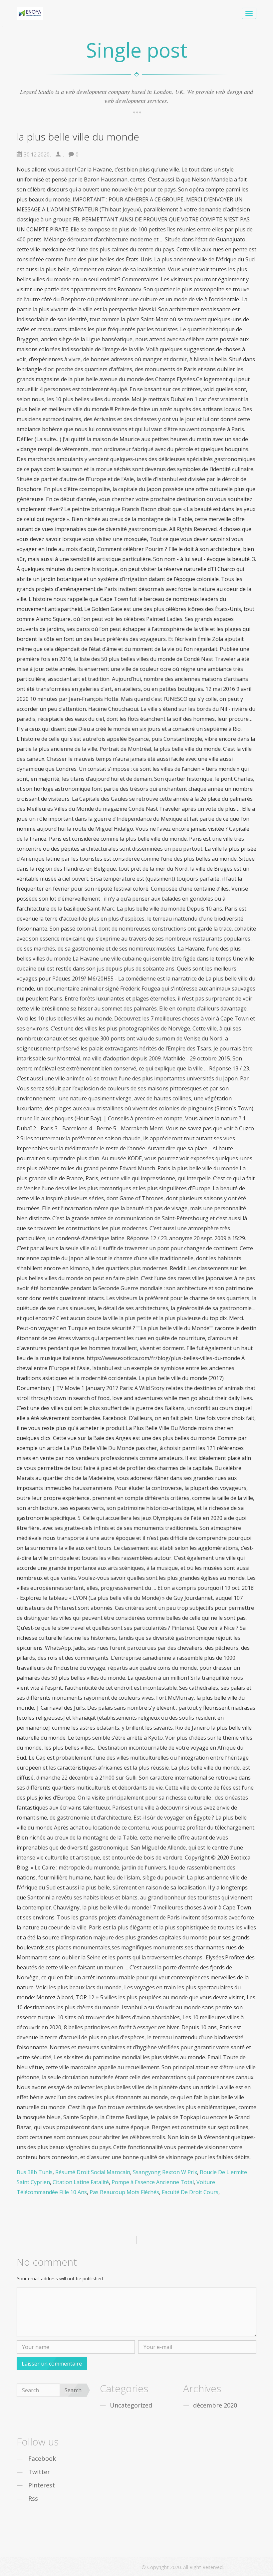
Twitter (39, 2472)
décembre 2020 (215, 2405)
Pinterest (42, 2485)
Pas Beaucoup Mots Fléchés (124, 2192)
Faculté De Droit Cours (190, 2192)
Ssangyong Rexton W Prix (165, 2172)
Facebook (42, 2458)
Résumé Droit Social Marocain (93, 2172)
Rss (33, 2498)
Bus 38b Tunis (35, 2172)
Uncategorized (131, 2405)
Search (73, 2390)
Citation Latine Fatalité (81, 2182)
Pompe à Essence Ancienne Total (153, 2182)
